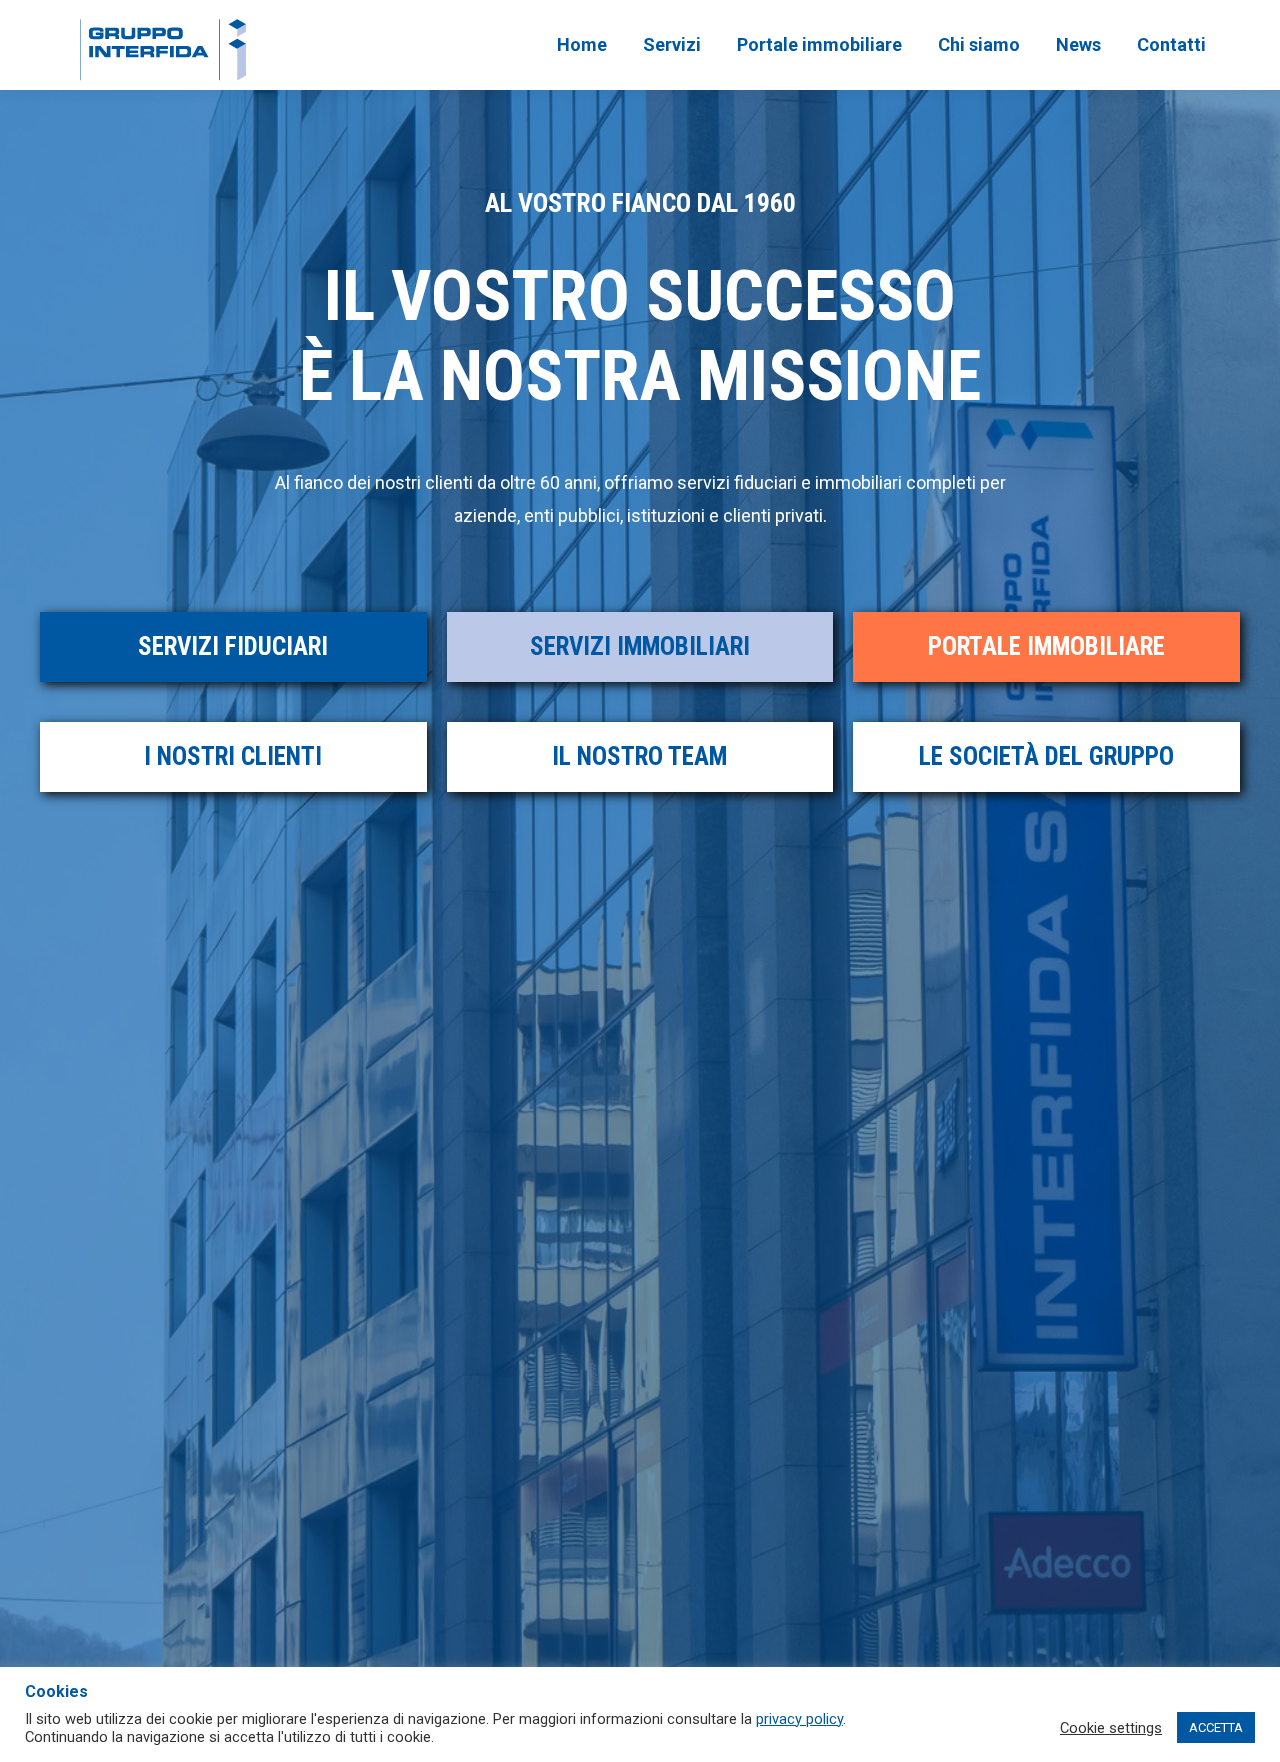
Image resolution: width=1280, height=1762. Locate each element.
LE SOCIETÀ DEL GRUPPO (1046, 756)
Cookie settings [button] (1111, 1728)
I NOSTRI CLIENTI (233, 756)
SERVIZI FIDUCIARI (233, 646)
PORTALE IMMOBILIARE (1046, 646)
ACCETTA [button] (1216, 1727)
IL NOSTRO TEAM (639, 756)
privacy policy (799, 1719)
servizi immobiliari (640, 646)
